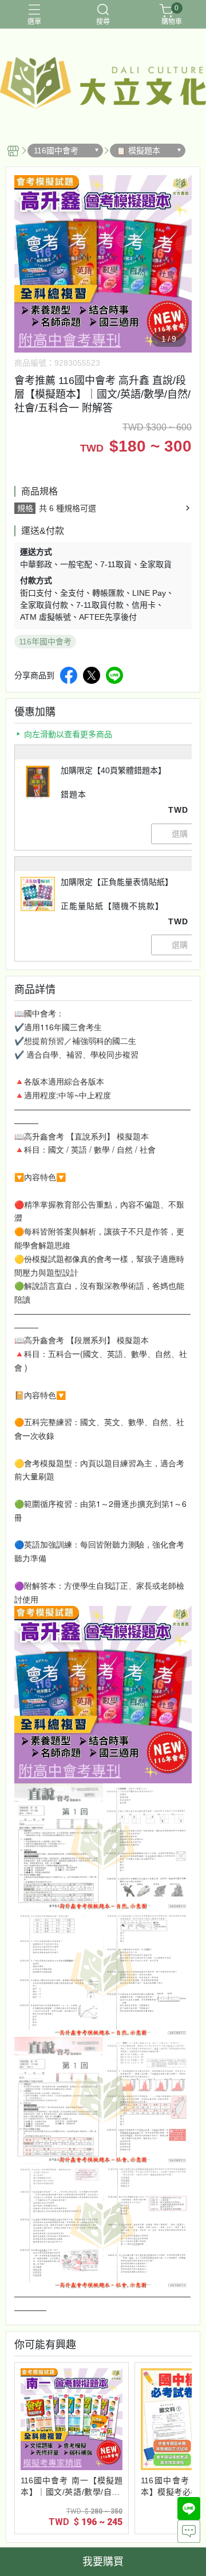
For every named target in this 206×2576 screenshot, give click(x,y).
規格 (25, 508)
